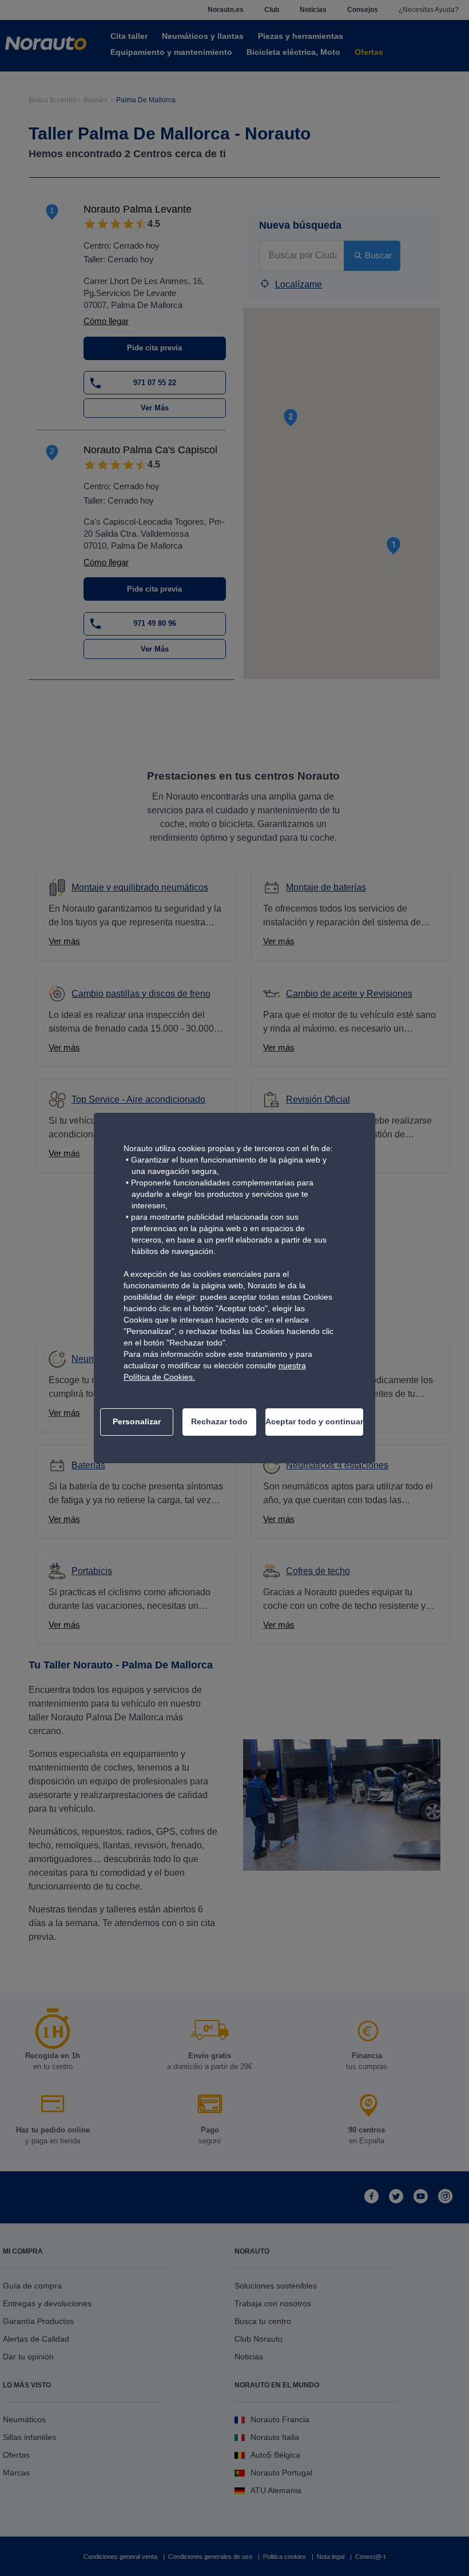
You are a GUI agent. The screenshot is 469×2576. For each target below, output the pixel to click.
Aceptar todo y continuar (314, 1421)
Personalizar (137, 1421)
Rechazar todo (219, 1421)
